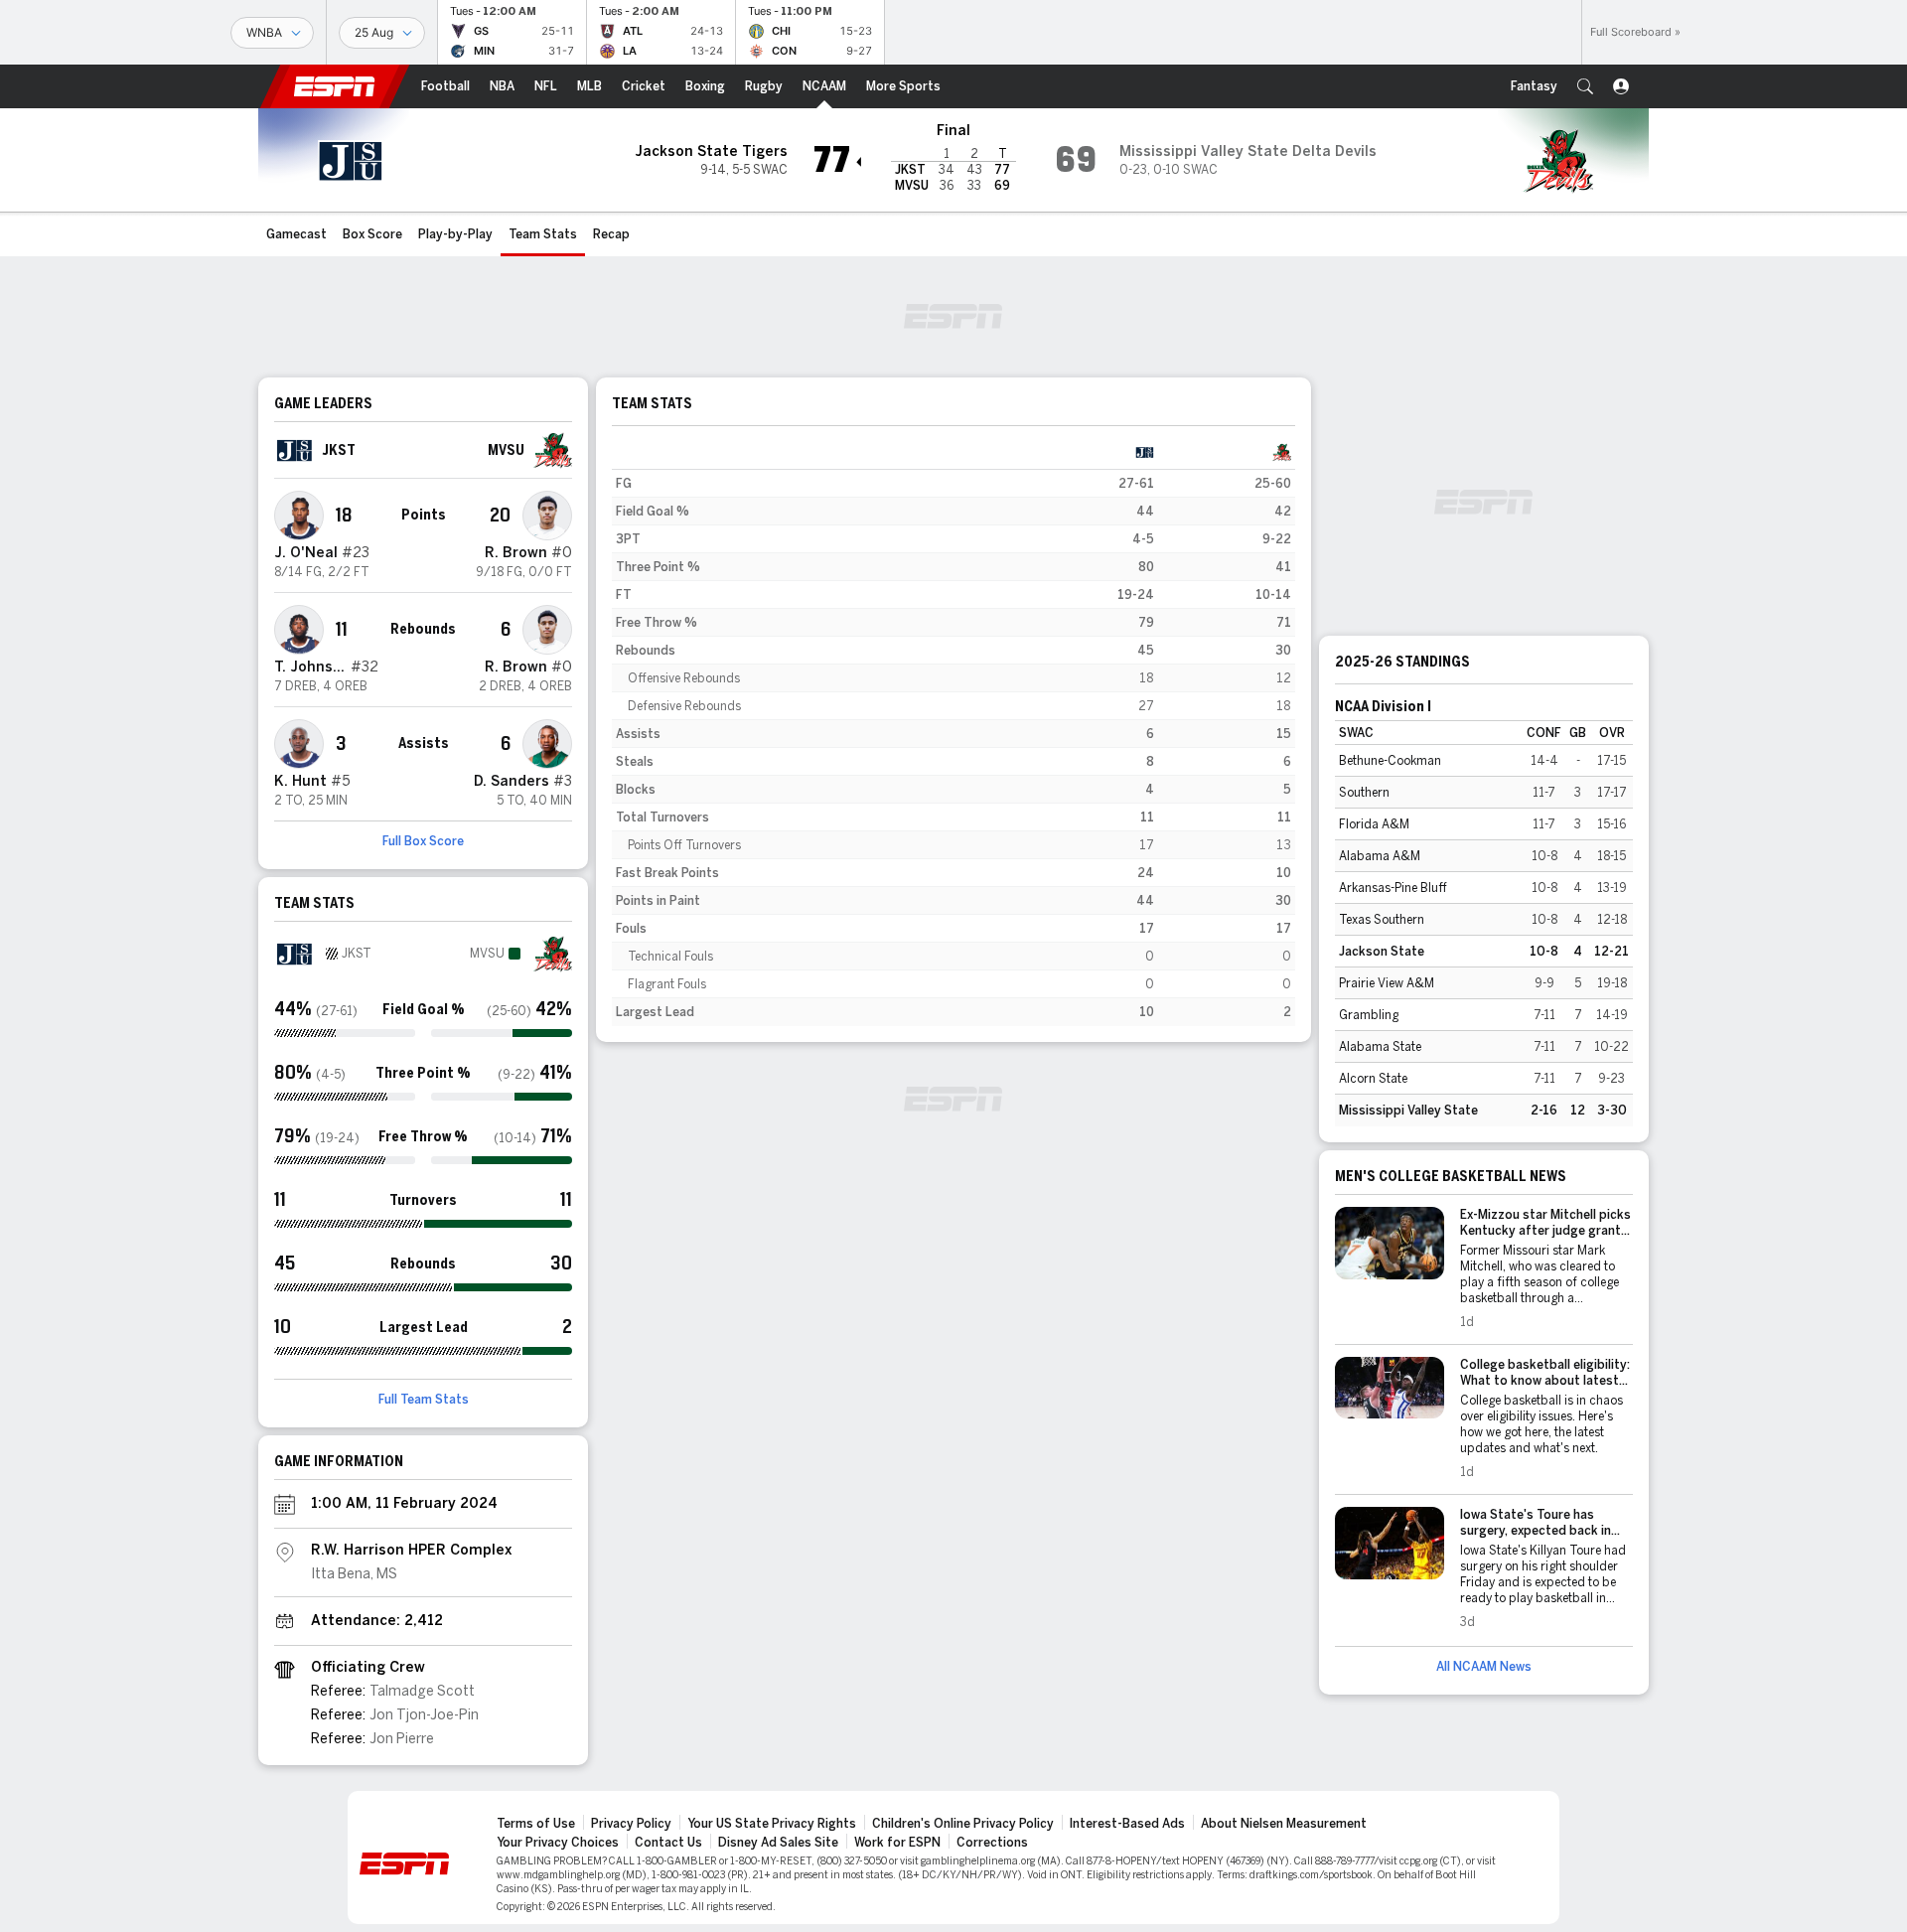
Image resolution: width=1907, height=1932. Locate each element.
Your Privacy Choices (558, 1843)
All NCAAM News (1484, 1667)
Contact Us (668, 1843)
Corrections (992, 1843)
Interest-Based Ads (1127, 1824)
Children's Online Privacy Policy (963, 1824)
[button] (1585, 86)
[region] (953, 732)
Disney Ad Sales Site (778, 1843)
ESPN (335, 86)
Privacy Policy (631, 1824)
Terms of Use (536, 1824)
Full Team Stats (424, 1400)
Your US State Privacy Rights (772, 1824)
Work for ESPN (897, 1843)
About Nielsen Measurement (1284, 1824)
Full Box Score (423, 841)
